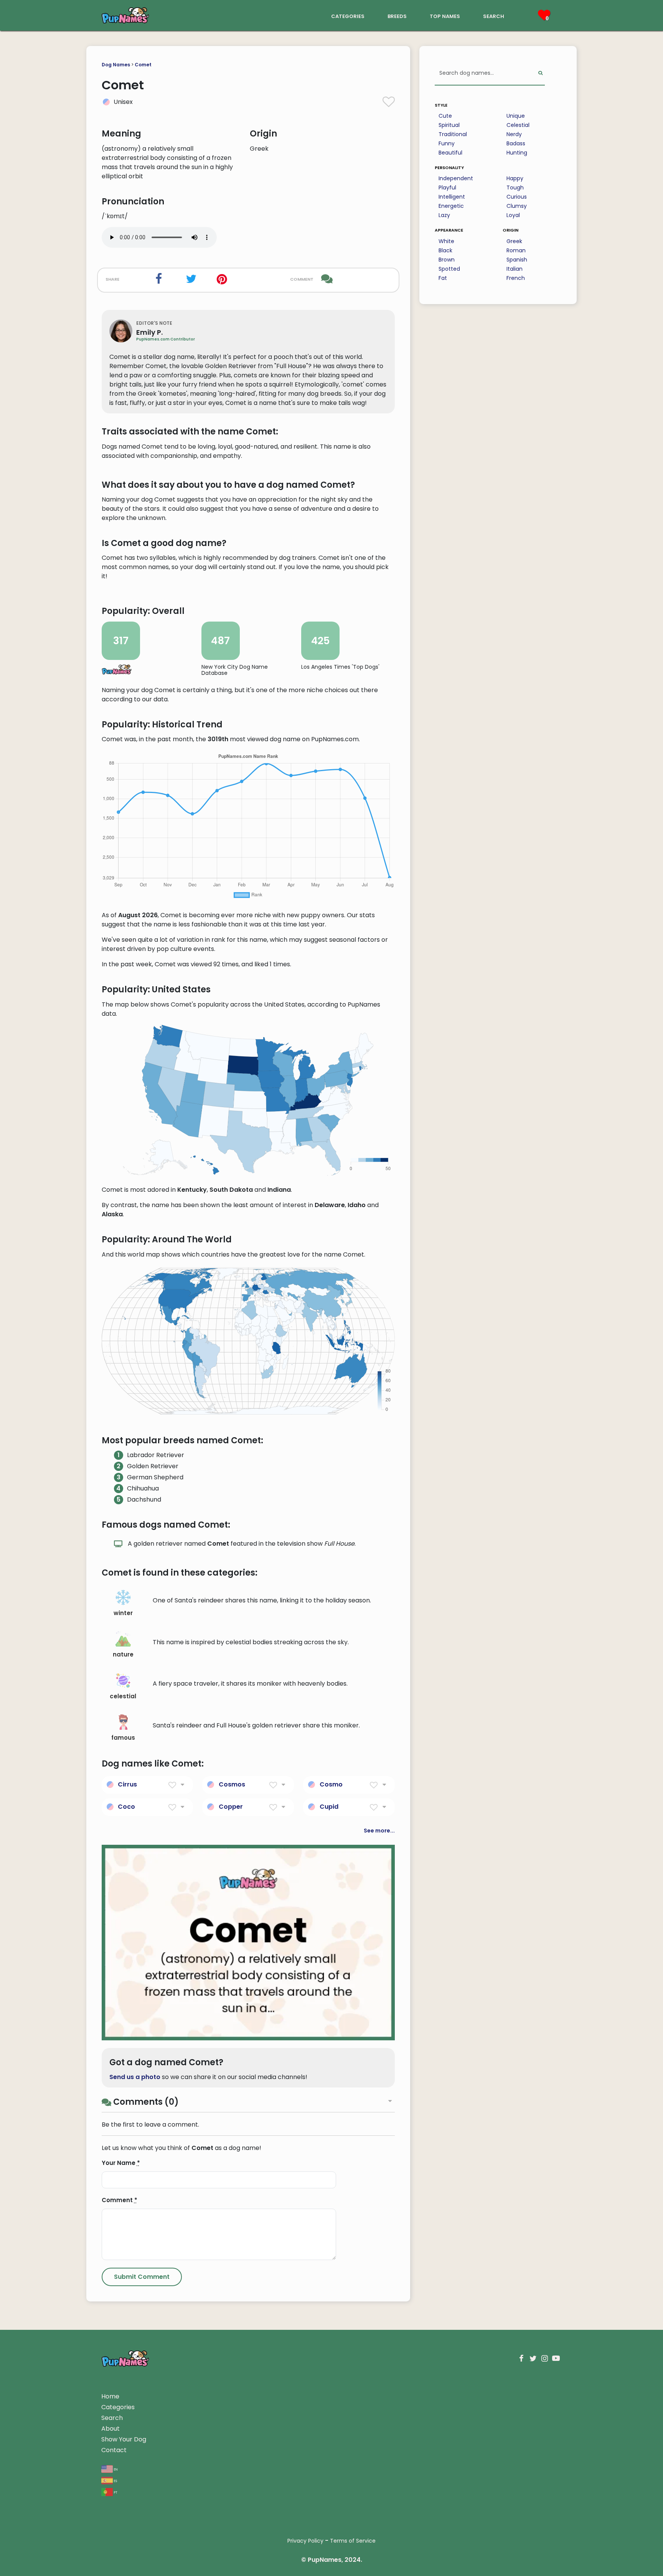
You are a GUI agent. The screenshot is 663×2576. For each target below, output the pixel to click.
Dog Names (116, 65)
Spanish (517, 260)
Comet (143, 65)
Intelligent (452, 197)
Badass (516, 143)
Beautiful (450, 153)
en (115, 2469)
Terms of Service (353, 2541)
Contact (114, 2450)
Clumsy (517, 206)
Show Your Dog (124, 2439)
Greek (514, 241)
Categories (118, 2407)
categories (348, 16)
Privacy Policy (305, 2541)
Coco (126, 1807)
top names (445, 16)
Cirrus (127, 1784)
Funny (447, 143)
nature (123, 1654)
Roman (516, 250)
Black (445, 250)
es (115, 2480)
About (110, 2429)
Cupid (329, 1807)
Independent (456, 178)
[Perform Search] (540, 73)
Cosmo (331, 1784)
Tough (515, 188)
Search (112, 2418)
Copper (231, 1807)
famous (123, 1738)
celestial (123, 1696)
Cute (445, 116)
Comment (120, 2200)
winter (123, 1613)
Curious (517, 197)
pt (115, 2492)
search (494, 16)
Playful (447, 188)
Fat (443, 278)
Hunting (517, 153)
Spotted (449, 269)
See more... (379, 1831)
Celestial (518, 125)
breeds (397, 16)
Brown (447, 260)
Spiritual (449, 125)
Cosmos (232, 1784)
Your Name (121, 2163)
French (516, 278)
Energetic (451, 206)
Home (110, 2396)
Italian (515, 269)
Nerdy (514, 134)
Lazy (444, 215)
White (446, 241)
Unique (516, 116)
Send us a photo (135, 2077)
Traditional (453, 134)
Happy (515, 178)
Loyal (513, 215)
